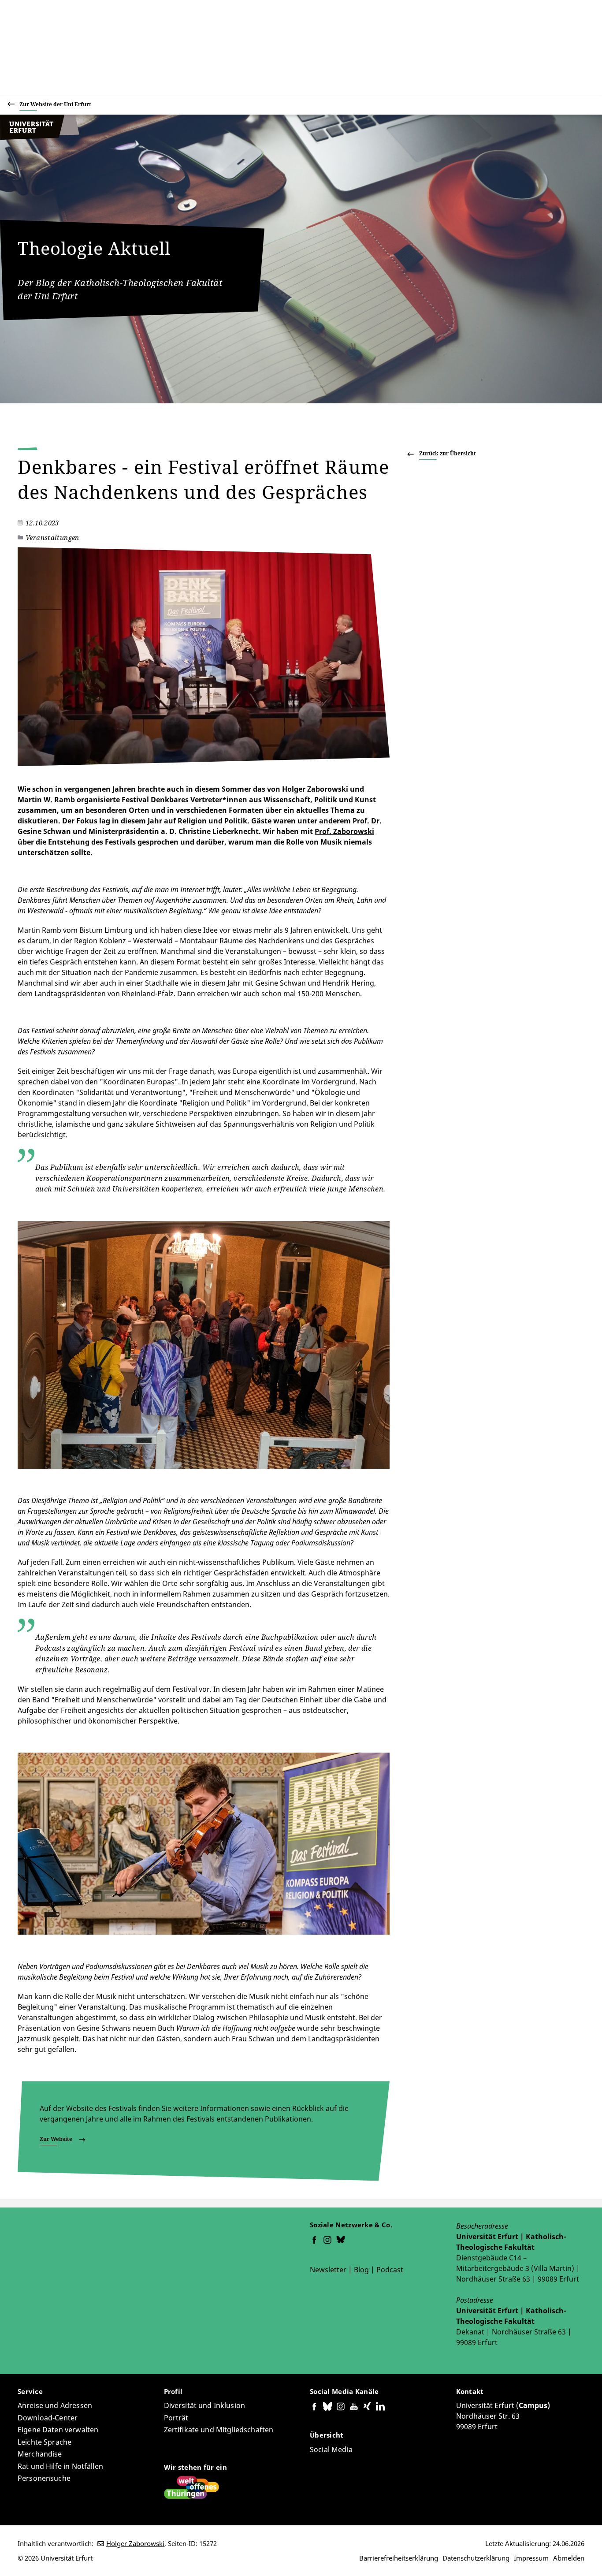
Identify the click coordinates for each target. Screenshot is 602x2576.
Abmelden (569, 2558)
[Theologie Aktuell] (40, 138)
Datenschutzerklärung (476, 2558)
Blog (361, 2270)
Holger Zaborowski (135, 2543)
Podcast (390, 2270)
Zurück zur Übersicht (448, 453)
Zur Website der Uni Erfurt (55, 104)
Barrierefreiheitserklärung (399, 2558)
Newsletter (328, 2270)
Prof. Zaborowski (344, 831)
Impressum (531, 2558)
